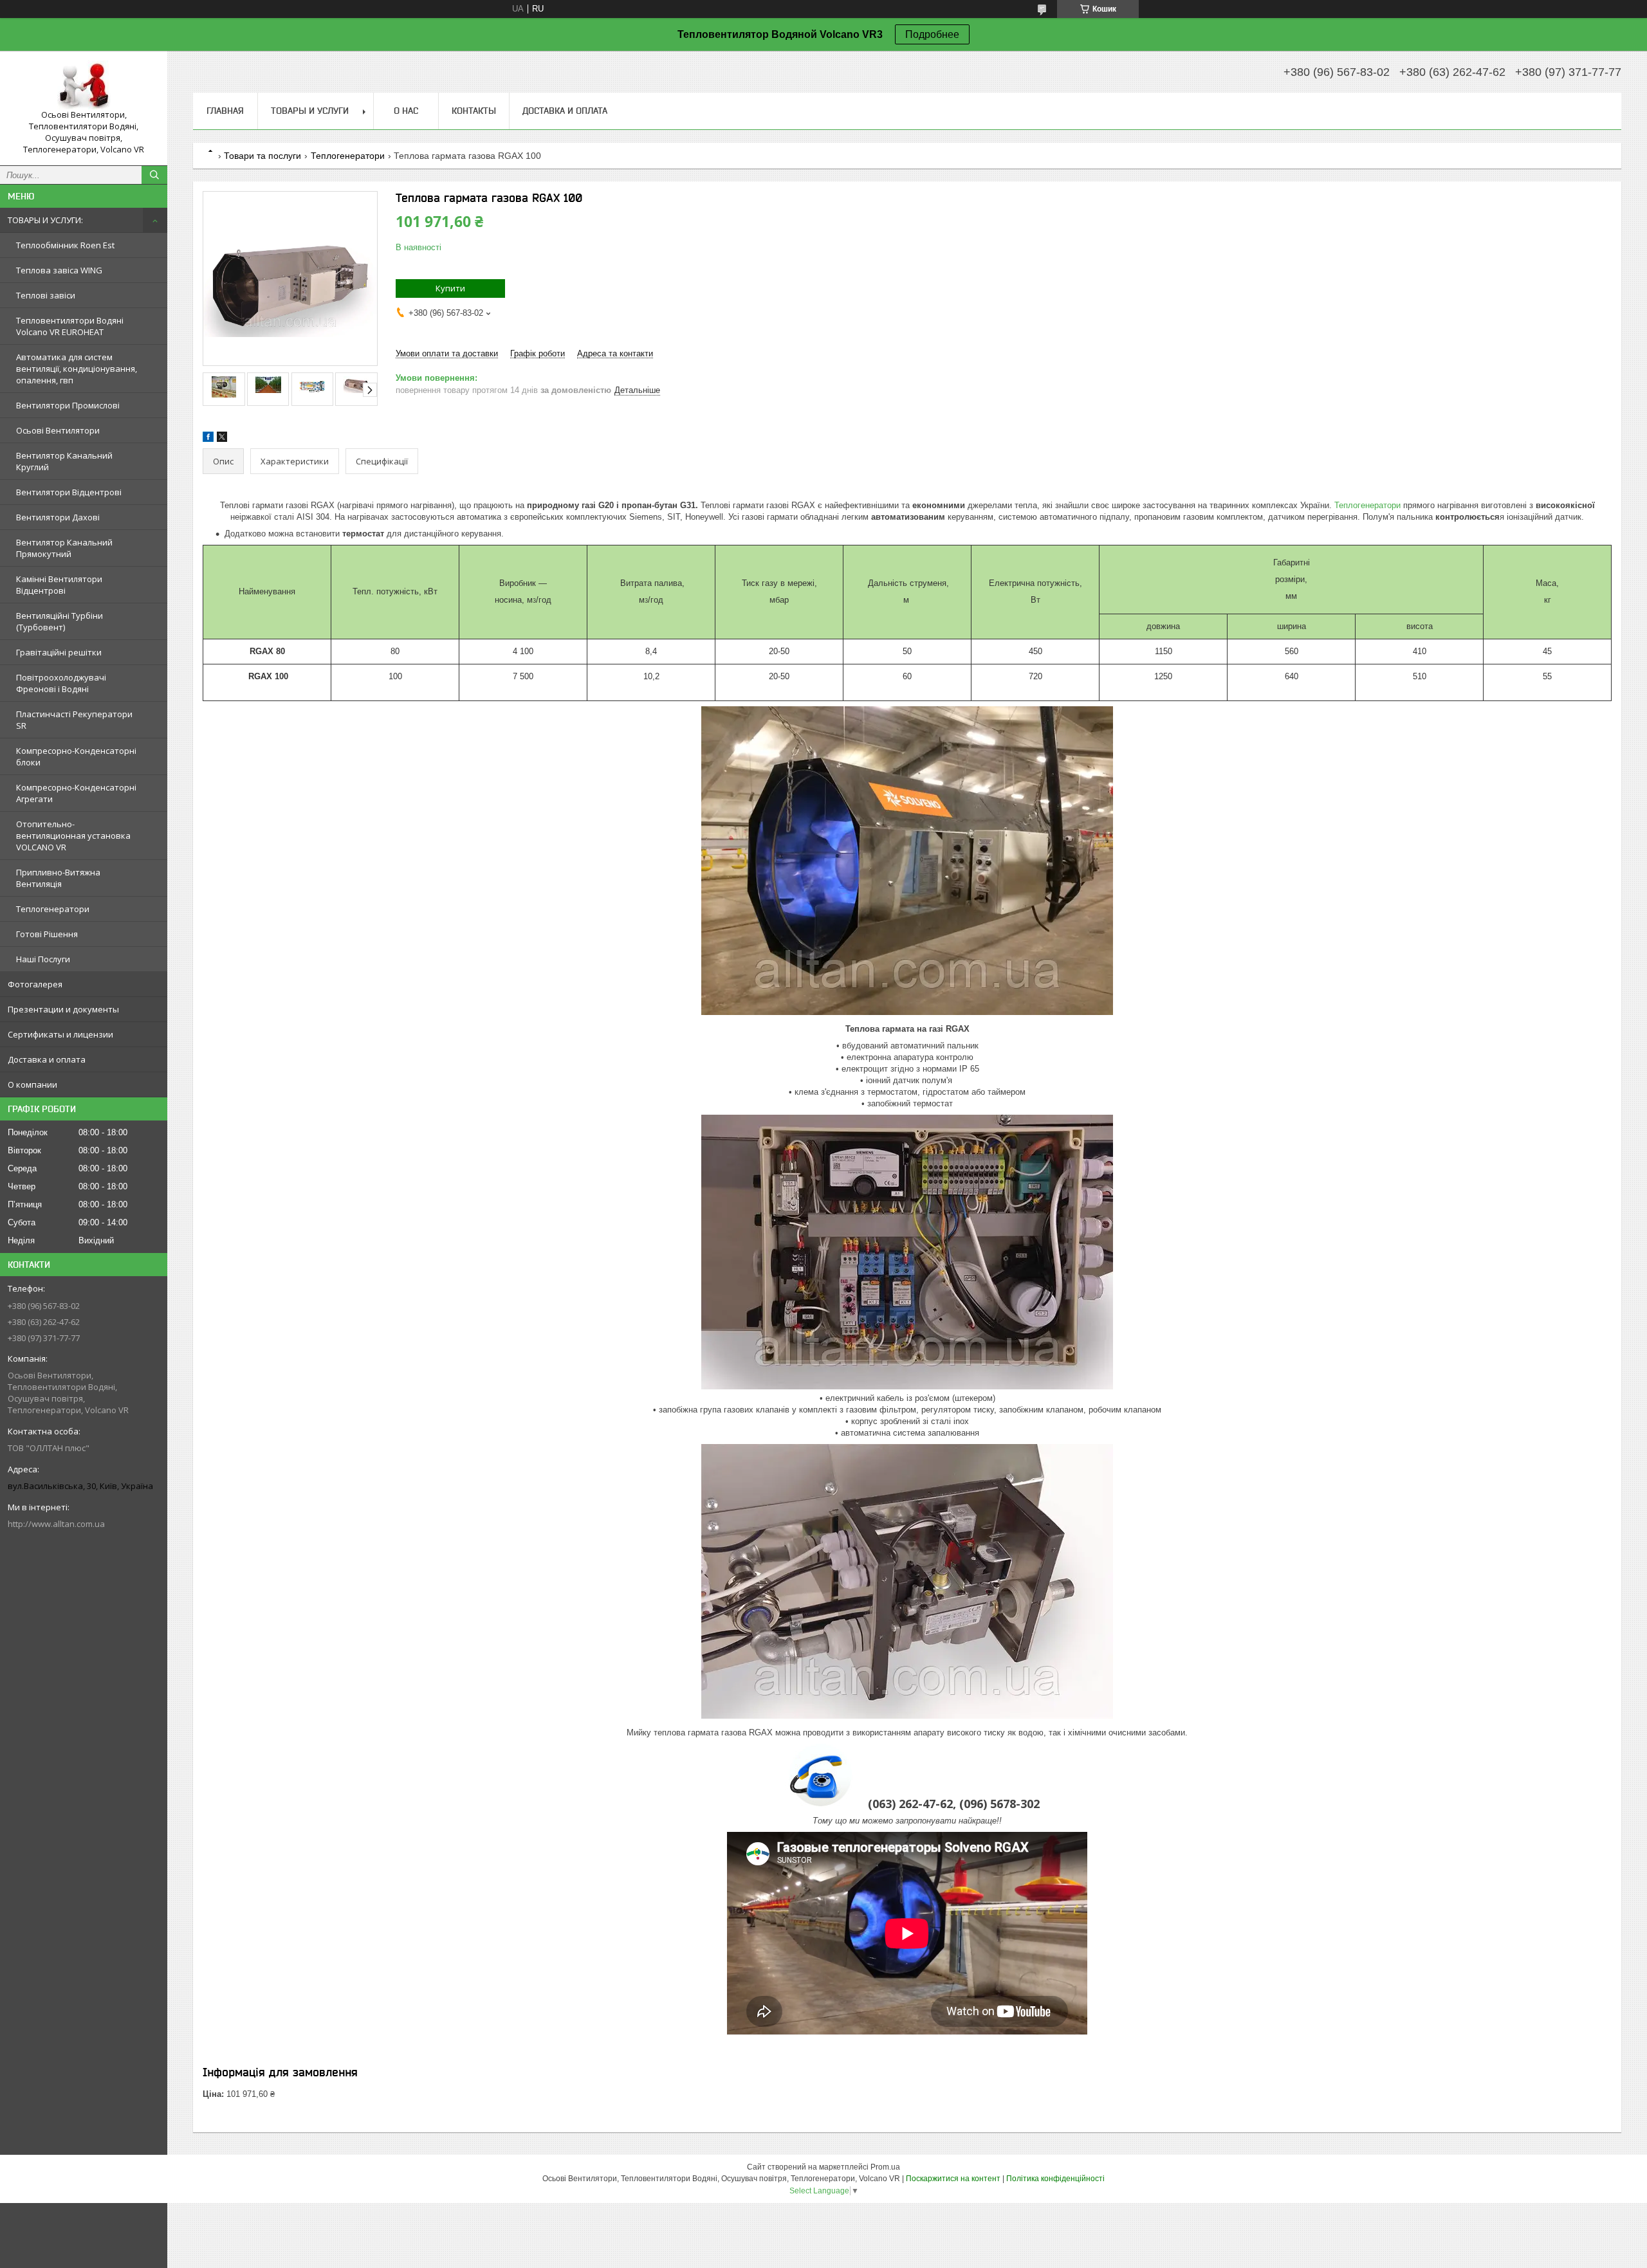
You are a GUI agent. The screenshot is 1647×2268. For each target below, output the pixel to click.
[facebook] (208, 439)
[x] (222, 439)
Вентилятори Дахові (58, 517)
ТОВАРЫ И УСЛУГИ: (45, 220)
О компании (32, 1084)
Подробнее (932, 34)
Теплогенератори (53, 909)
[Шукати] (154, 175)
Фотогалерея (35, 984)
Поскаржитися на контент (953, 2179)
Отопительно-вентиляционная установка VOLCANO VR (73, 836)
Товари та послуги (262, 156)
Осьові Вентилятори (58, 430)
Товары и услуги (310, 111)
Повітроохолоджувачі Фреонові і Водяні (61, 683)
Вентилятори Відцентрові (69, 492)
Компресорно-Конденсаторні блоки (76, 756)
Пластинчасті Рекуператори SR (74, 720)
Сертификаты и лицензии (60, 1034)
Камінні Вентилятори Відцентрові (59, 585)
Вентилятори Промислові (68, 405)
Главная (225, 111)
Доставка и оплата (47, 1059)
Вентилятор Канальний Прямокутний (64, 548)
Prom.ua (885, 2167)
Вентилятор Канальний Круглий (64, 461)
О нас (406, 111)
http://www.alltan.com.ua (56, 1524)
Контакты (474, 111)
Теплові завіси (46, 295)
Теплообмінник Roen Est (65, 245)
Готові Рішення (47, 934)
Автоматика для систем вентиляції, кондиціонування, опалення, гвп (77, 369)
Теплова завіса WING (59, 270)
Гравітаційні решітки (59, 652)
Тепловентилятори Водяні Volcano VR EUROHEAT (70, 326)
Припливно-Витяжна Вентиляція (58, 878)
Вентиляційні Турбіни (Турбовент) (60, 621)
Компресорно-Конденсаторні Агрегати (76, 793)
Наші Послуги (43, 959)
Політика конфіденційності (1055, 2179)
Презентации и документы (63, 1009)
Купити (450, 288)
